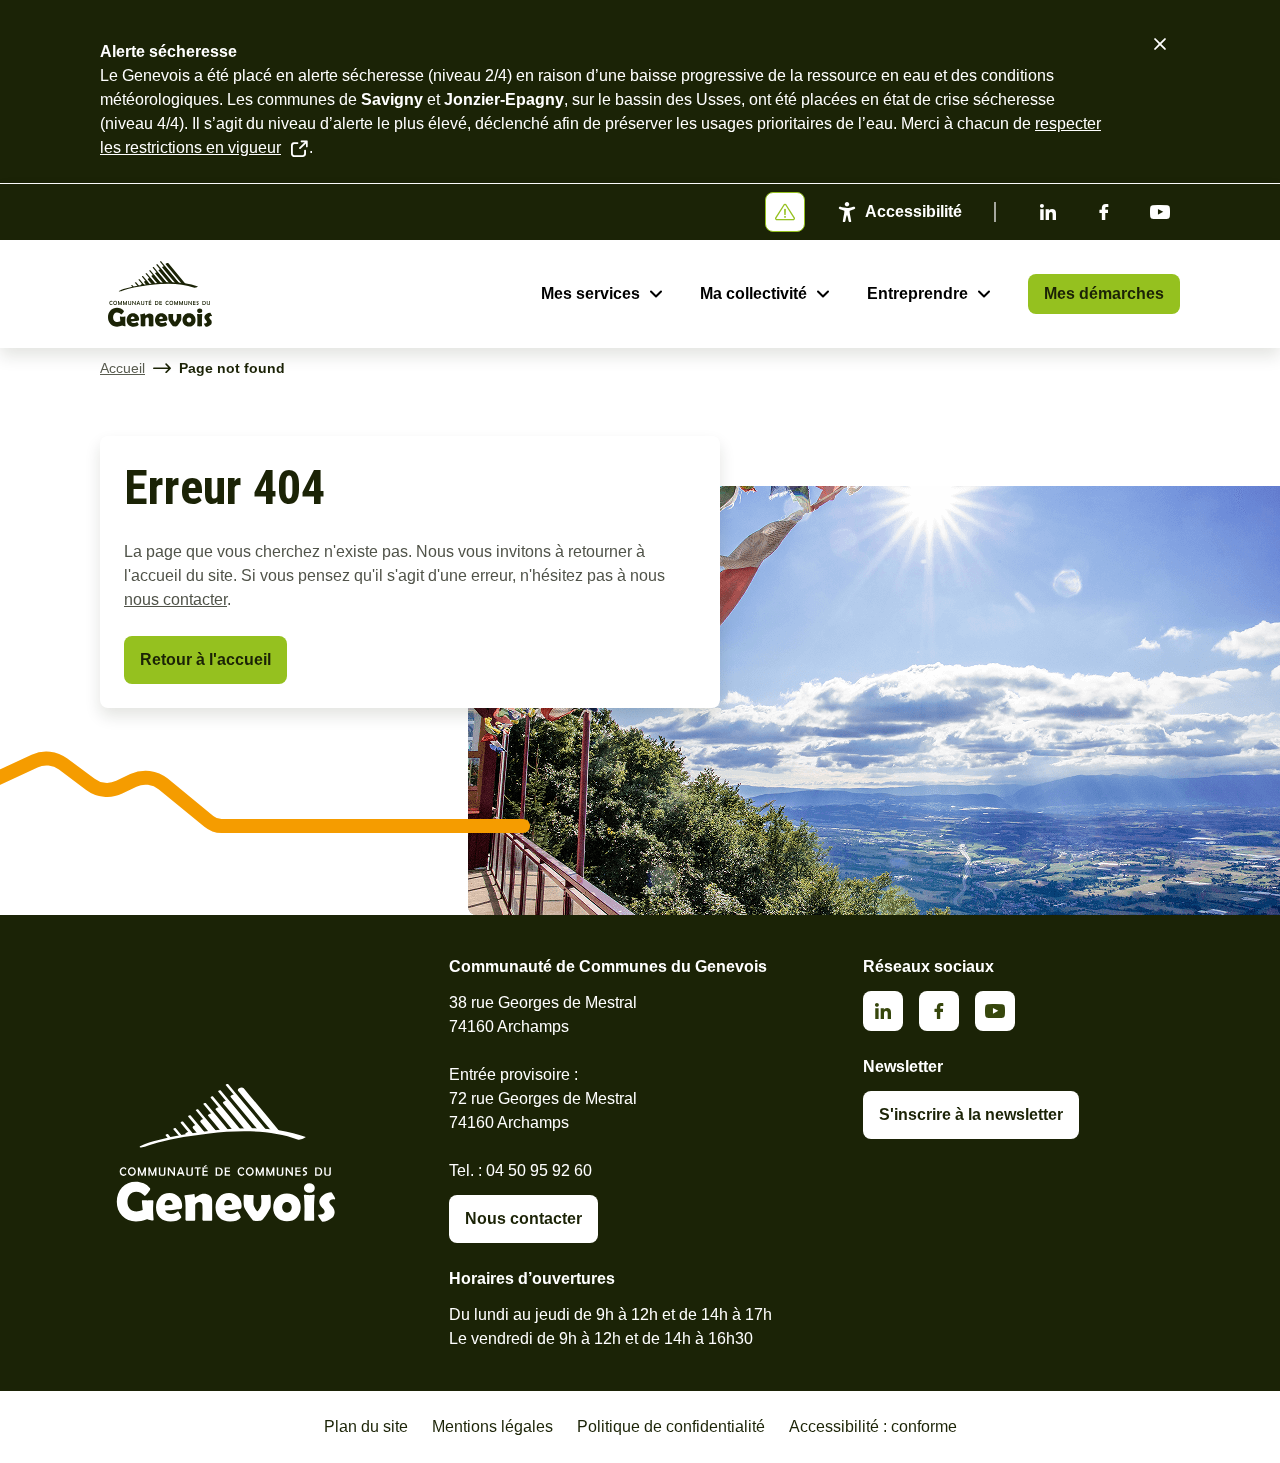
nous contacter (175, 599)
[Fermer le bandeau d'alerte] (1160, 44)
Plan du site (366, 1426)
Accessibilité (913, 211)
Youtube (1160, 212)
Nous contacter (523, 1218)
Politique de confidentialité (671, 1426)
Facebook (1104, 212)
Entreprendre (917, 293)
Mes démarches (1104, 293)
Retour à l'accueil (205, 659)
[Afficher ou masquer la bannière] (785, 212)
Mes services (590, 293)
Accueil (122, 368)
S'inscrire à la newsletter (971, 1114)
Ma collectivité (753, 293)
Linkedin (1048, 212)
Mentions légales (492, 1426)
